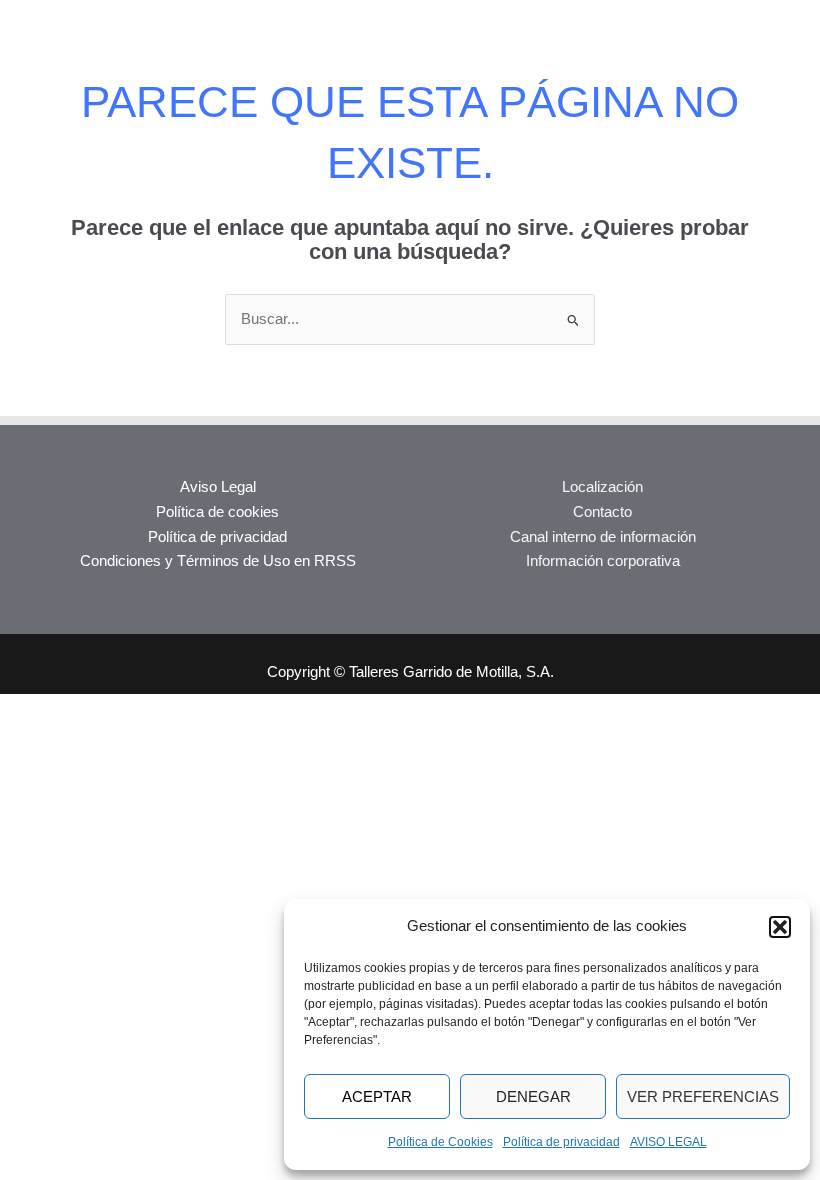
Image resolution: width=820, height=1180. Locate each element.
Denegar (533, 1096)
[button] (780, 927)
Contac (596, 512)
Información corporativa (603, 561)
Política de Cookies (440, 1142)
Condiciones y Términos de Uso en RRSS (218, 561)
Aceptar (377, 1096)
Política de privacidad (561, 1142)
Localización (602, 487)
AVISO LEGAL (668, 1142)
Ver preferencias (703, 1096)
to (626, 512)
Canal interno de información (603, 537)
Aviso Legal (218, 487)
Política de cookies (217, 512)
